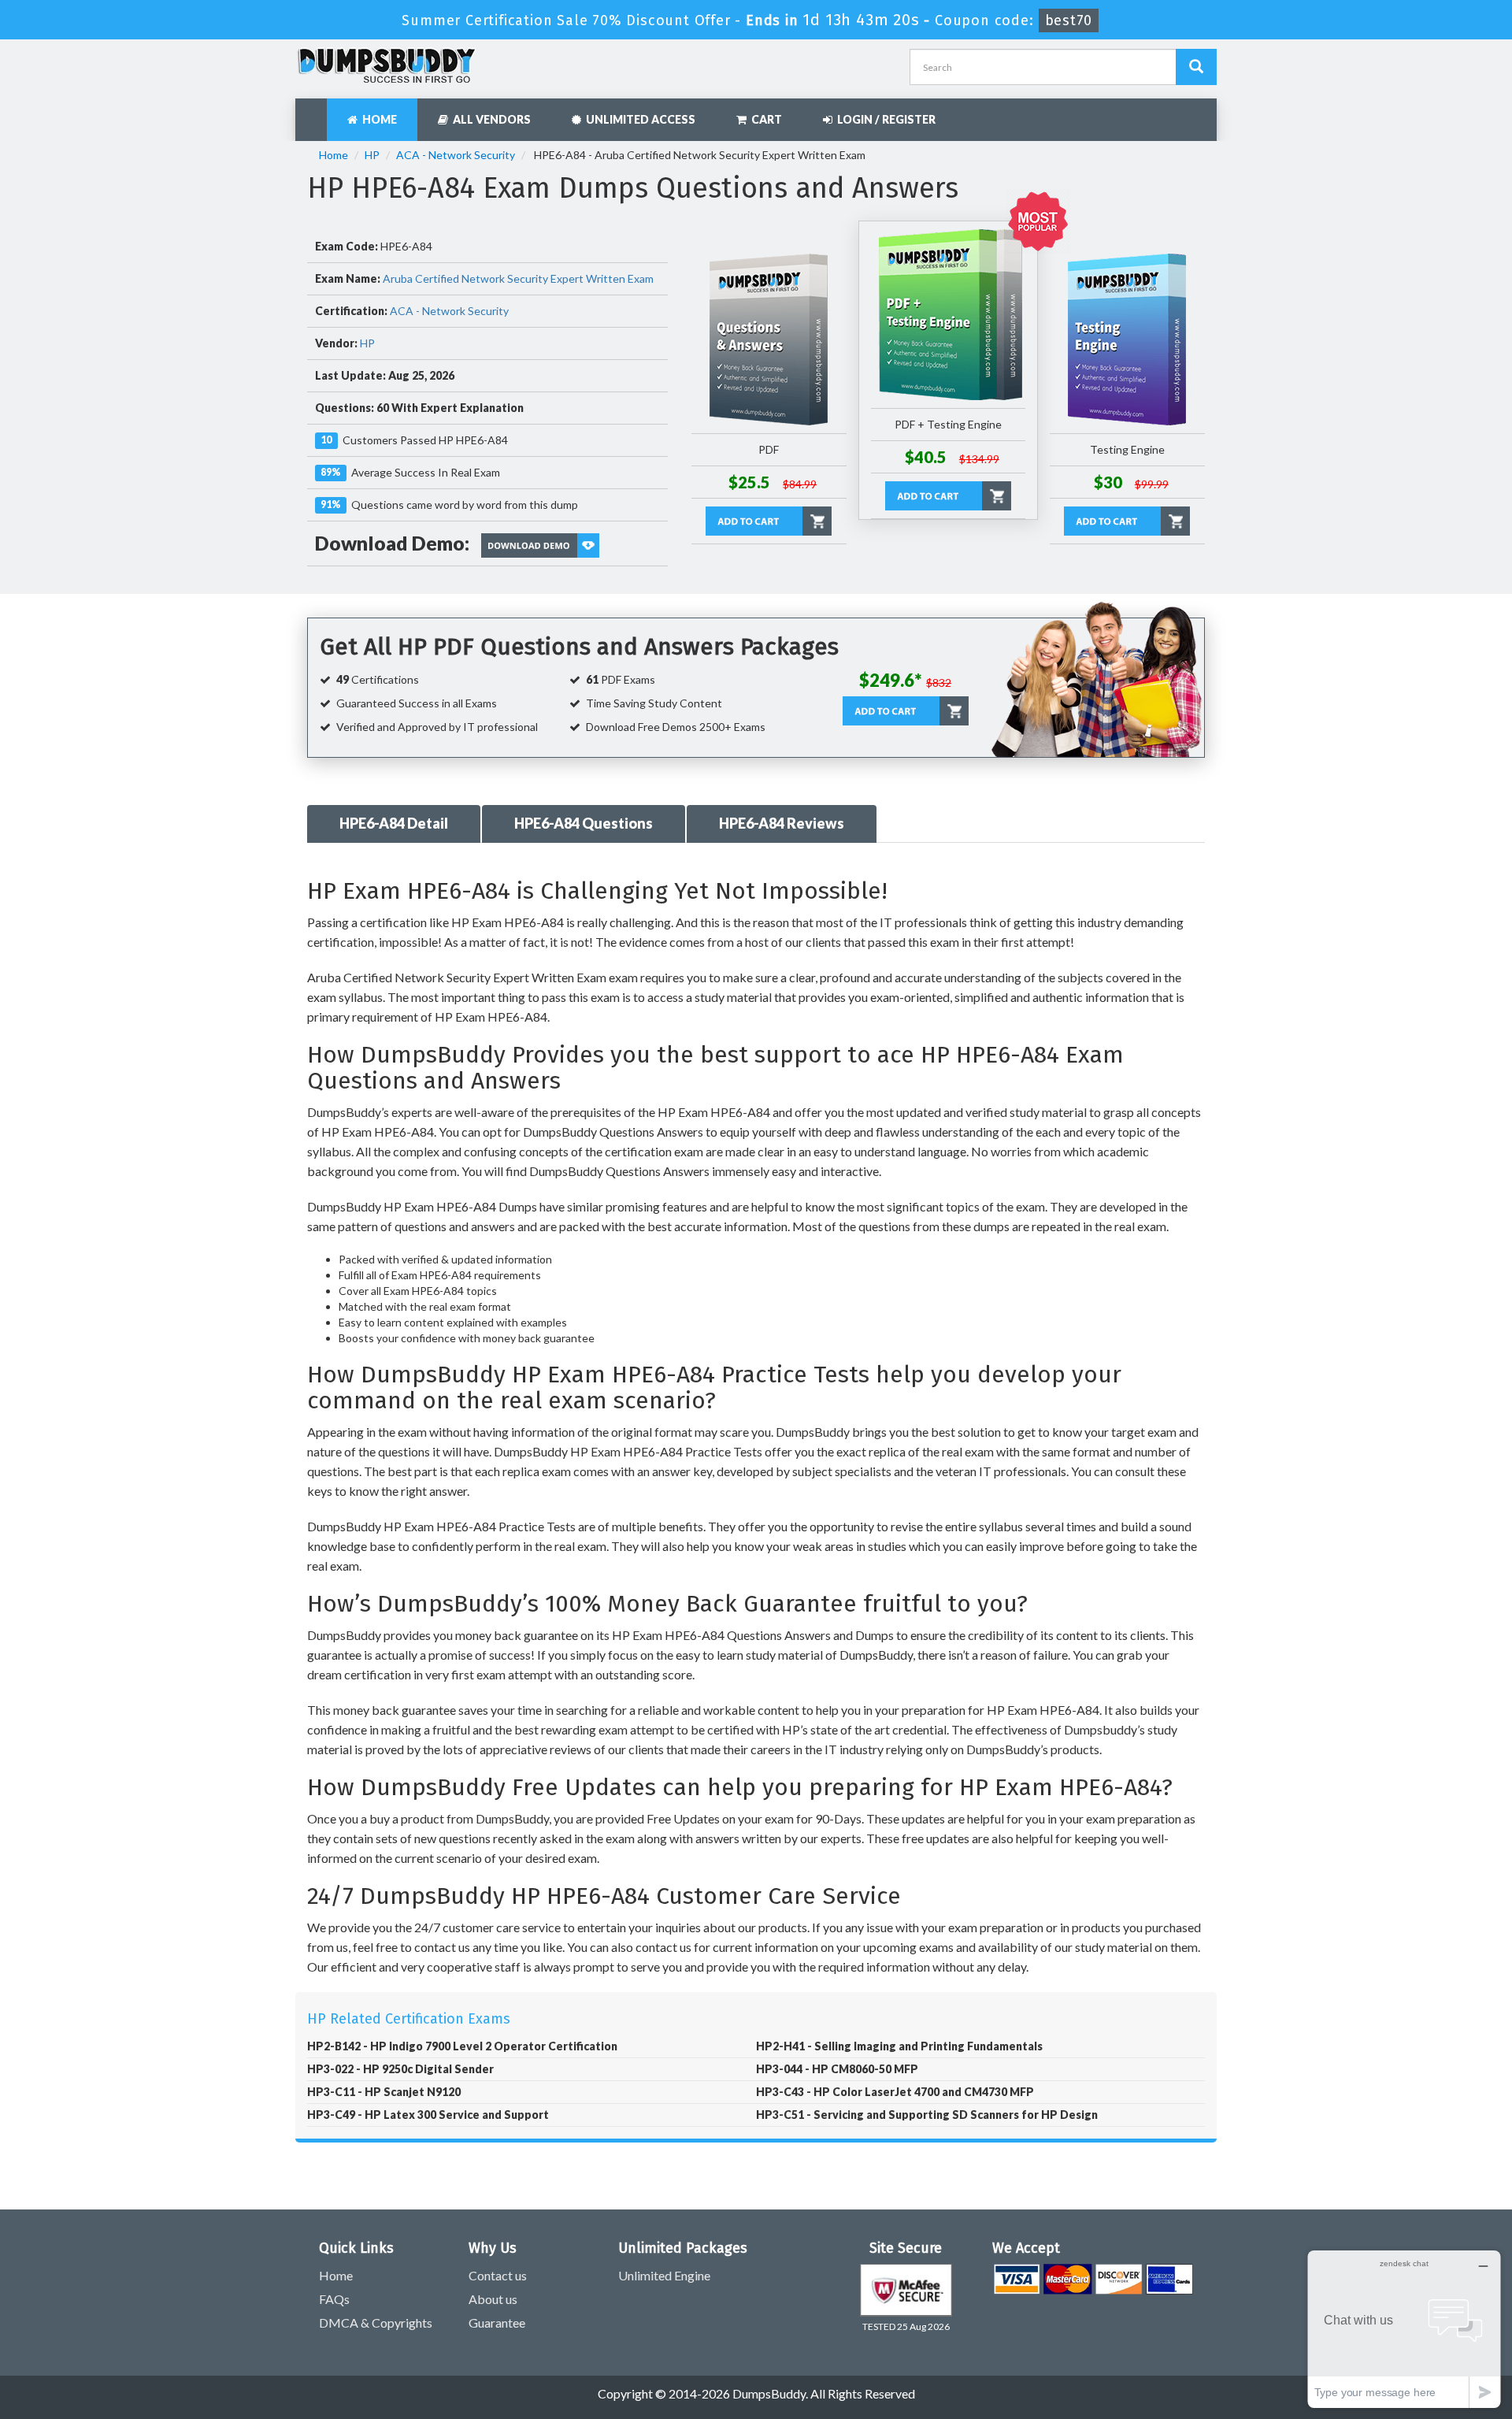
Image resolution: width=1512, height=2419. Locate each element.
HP (372, 155)
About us (493, 2299)
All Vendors (489, 119)
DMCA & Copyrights (376, 2323)
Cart (764, 119)
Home (377, 119)
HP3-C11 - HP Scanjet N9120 (384, 2092)
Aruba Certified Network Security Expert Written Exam (518, 278)
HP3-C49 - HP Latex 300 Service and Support (428, 2115)
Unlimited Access (638, 119)
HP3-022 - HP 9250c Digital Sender (400, 2069)
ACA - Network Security (456, 155)
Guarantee (497, 2323)
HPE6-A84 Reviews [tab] (782, 823)
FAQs (334, 2299)
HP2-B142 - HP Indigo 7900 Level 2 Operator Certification (462, 2046)
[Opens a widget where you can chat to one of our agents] (1404, 2329)
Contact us (498, 2275)
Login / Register (884, 119)
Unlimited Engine (664, 2275)
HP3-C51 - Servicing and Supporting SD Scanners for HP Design (927, 2115)
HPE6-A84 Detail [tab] (394, 823)
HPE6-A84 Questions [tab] (584, 823)
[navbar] (315, 112)
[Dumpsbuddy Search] (1196, 67)
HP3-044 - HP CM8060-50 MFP (837, 2069)
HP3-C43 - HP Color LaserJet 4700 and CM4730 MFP (895, 2092)
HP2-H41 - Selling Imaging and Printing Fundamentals (899, 2046)
